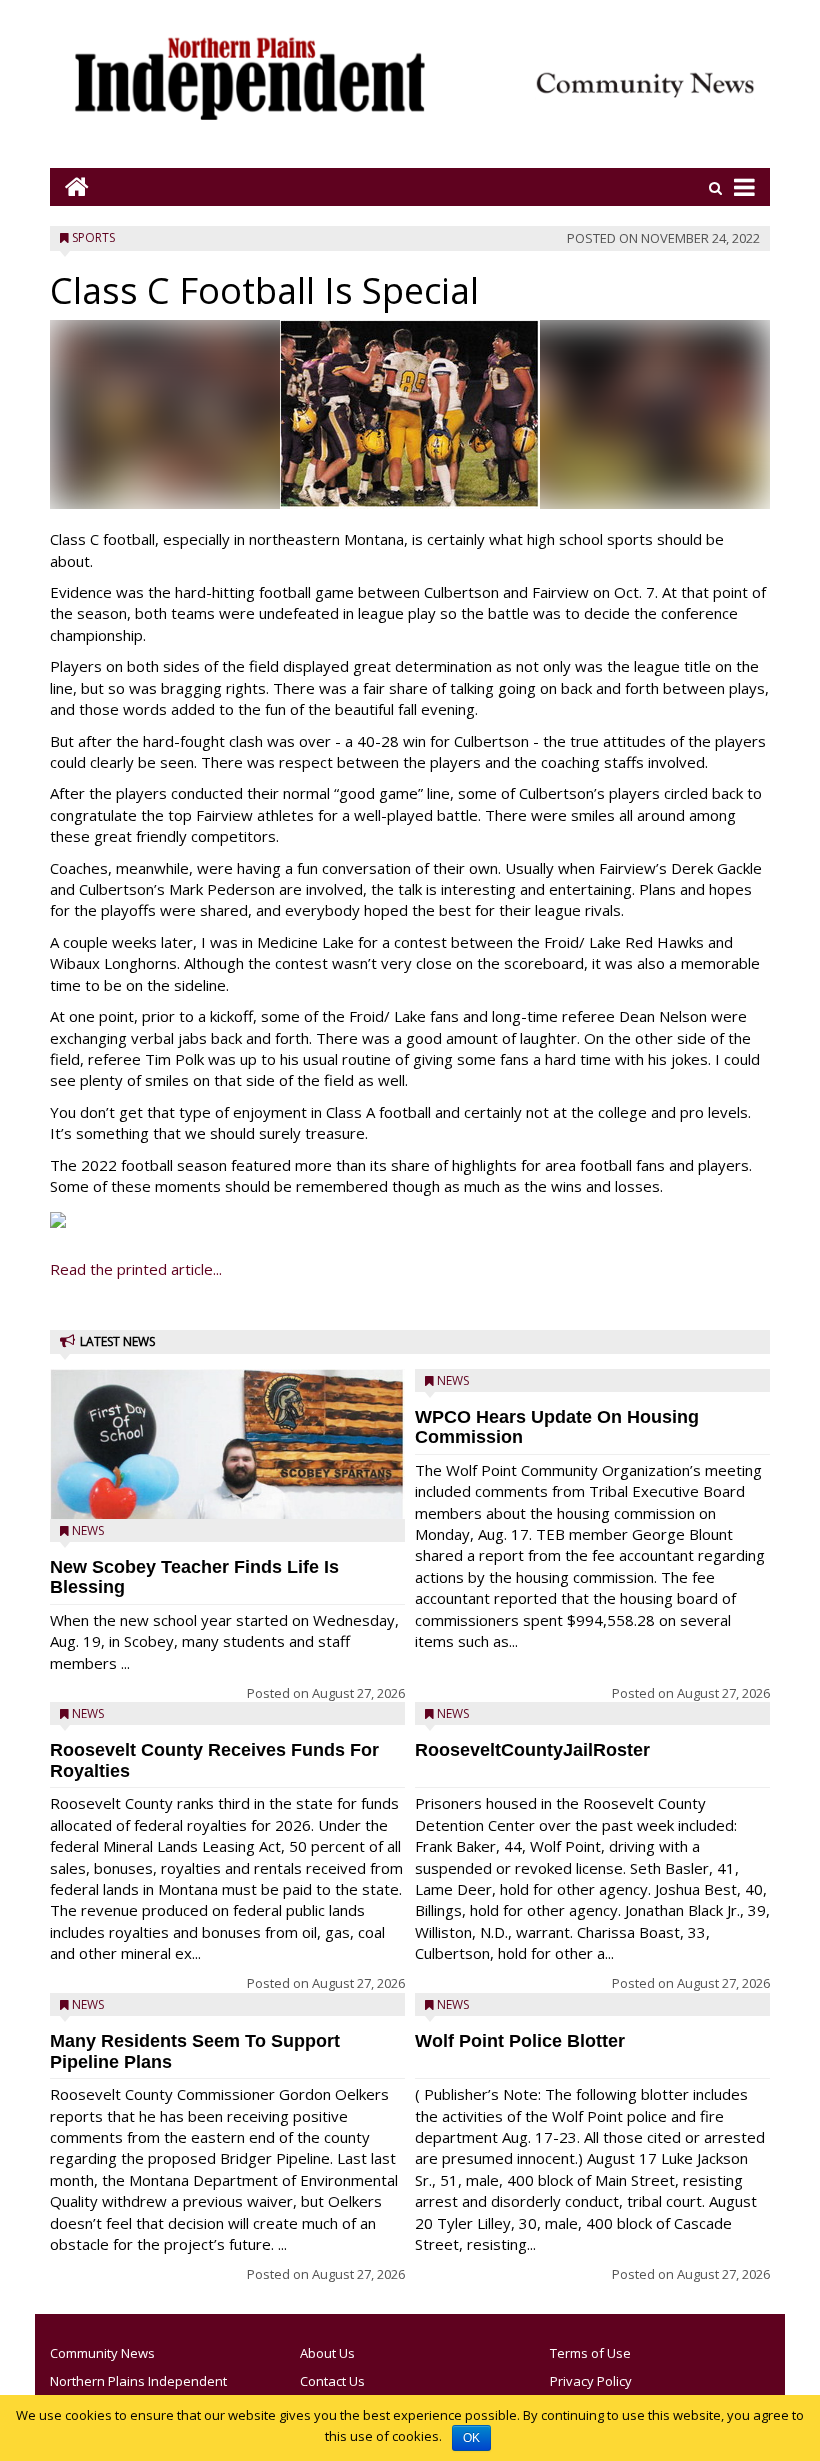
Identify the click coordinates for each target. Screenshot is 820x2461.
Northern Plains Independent (138, 2381)
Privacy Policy (591, 2381)
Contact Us (332, 2381)
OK (471, 2438)
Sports (93, 237)
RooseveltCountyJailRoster (532, 1750)
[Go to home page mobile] (69, 186)
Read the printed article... (136, 1269)
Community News (102, 2353)
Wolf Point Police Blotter (520, 2041)
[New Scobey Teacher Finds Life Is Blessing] (227, 1490)
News (88, 1530)
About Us (327, 2353)
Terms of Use (590, 2353)
